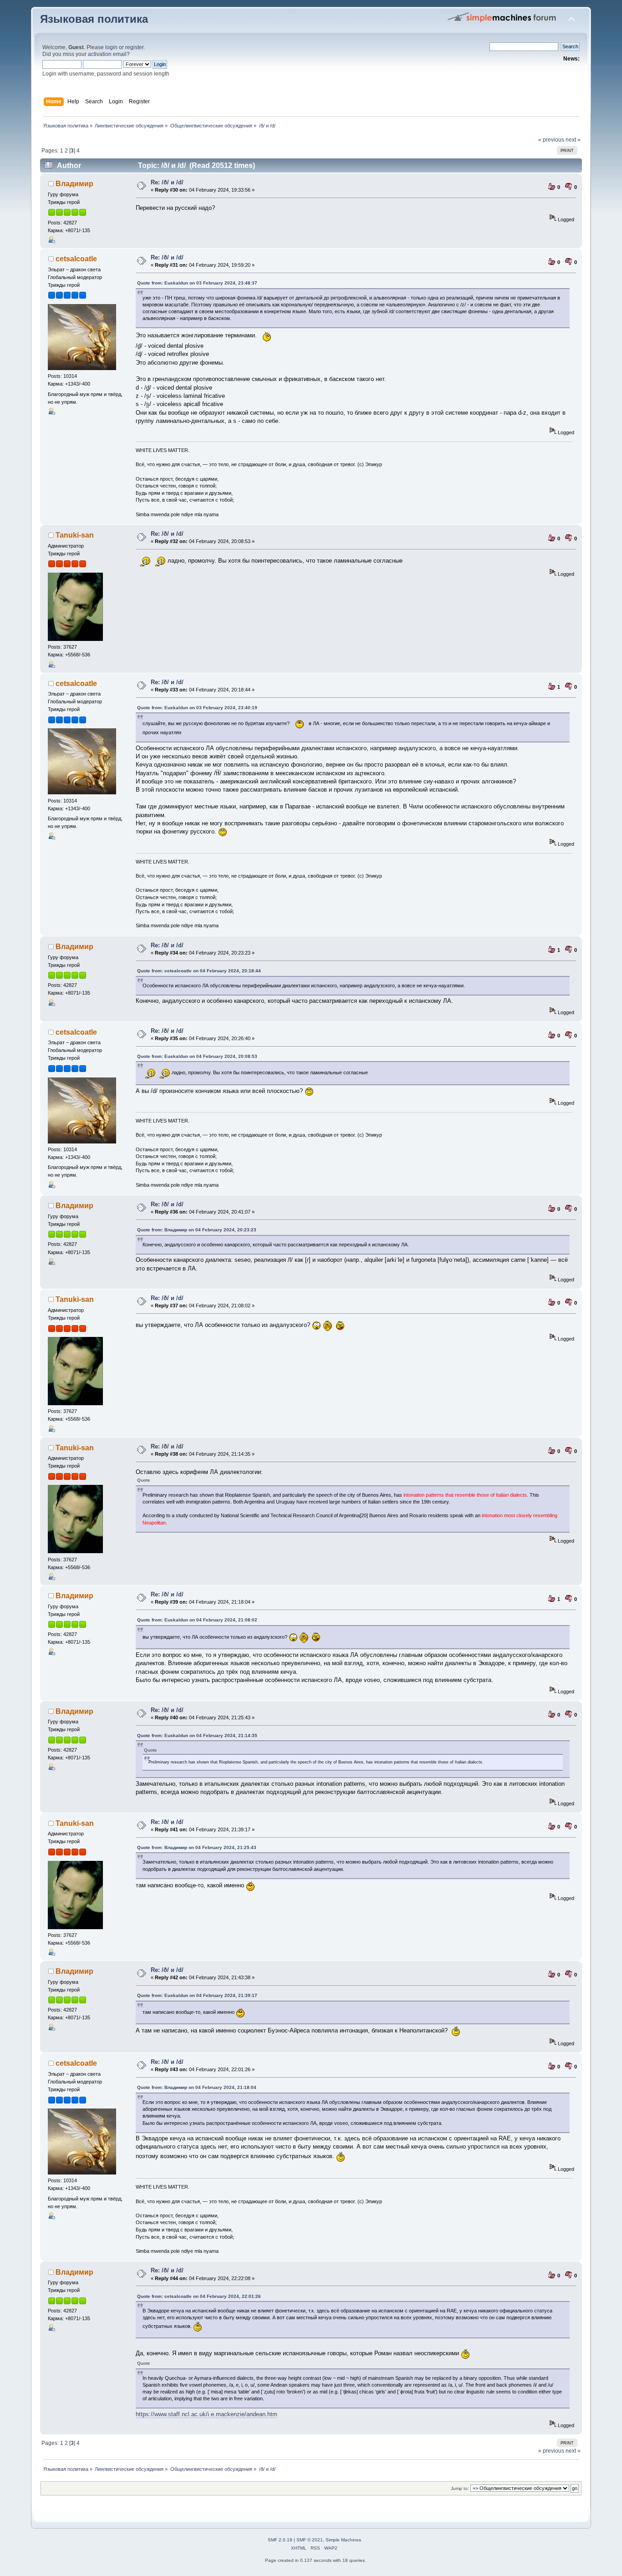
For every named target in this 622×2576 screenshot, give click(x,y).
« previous (551, 140)
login (111, 47)
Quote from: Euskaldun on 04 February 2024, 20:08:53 (197, 1056)
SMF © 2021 (310, 2540)
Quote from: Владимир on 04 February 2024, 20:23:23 (197, 1230)
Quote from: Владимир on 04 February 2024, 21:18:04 (197, 2087)
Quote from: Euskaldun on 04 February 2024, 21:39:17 (197, 1995)
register (134, 47)
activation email (107, 54)
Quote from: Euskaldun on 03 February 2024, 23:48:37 (197, 283)
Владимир (74, 184)
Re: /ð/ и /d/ (167, 182)
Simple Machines (343, 2540)
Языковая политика (94, 19)
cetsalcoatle (76, 259)
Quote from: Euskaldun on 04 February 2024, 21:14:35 (197, 1735)
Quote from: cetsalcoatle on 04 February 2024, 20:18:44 (199, 971)
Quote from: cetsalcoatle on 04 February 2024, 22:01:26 (199, 2296)
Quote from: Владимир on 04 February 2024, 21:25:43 (197, 1847)
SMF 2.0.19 (280, 2540)
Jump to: (460, 2488)
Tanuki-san (75, 535)
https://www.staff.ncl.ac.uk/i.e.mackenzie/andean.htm (206, 2414)
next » (573, 140)
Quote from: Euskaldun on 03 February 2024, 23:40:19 (197, 708)
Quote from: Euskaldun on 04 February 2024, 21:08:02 (197, 1620)
